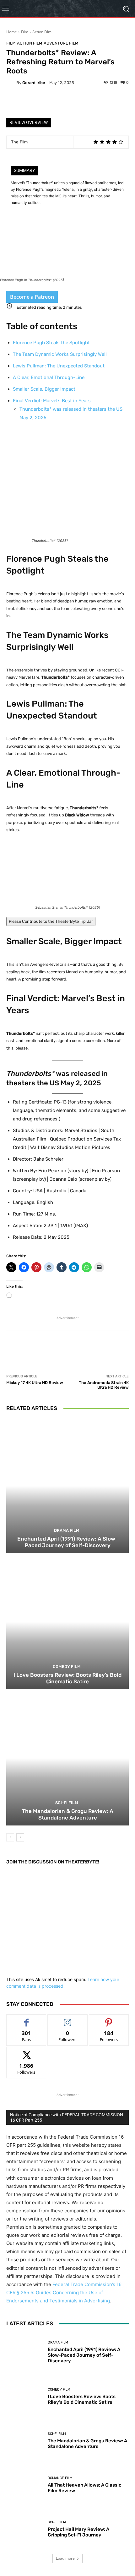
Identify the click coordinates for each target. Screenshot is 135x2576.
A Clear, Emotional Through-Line (49, 377)
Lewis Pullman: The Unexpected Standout (59, 366)
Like (27, 2019)
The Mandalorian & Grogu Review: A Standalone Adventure (68, 1814)
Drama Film (67, 1530)
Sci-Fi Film (67, 1803)
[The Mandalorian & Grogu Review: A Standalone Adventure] (67, 1758)
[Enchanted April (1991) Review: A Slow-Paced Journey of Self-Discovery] (67, 1486)
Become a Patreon (32, 297)
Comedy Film (67, 1667)
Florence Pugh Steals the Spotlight (51, 343)
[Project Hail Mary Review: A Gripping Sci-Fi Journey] (25, 2529)
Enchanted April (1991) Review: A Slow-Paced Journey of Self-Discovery (67, 1542)
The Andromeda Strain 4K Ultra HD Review (104, 1385)
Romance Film (60, 2478)
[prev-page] (10, 1837)
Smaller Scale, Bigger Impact (44, 389)
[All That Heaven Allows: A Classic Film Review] (25, 2485)
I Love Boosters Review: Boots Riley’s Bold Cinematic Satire (67, 1678)
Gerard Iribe (34, 83)
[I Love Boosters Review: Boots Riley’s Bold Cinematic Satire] (67, 1622)
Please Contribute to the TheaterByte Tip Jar (51, 921)
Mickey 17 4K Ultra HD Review (35, 1383)
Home (12, 32)
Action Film (42, 32)
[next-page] (20, 1837)
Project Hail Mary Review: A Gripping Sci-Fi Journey (78, 2532)
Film (25, 32)
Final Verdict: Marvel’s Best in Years (52, 401)
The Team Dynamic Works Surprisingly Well (60, 354)
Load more (65, 2558)
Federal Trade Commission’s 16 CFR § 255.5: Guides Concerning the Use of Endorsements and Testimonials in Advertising (64, 2293)
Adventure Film (61, 43)
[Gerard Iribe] (11, 83)
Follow (68, 2019)
